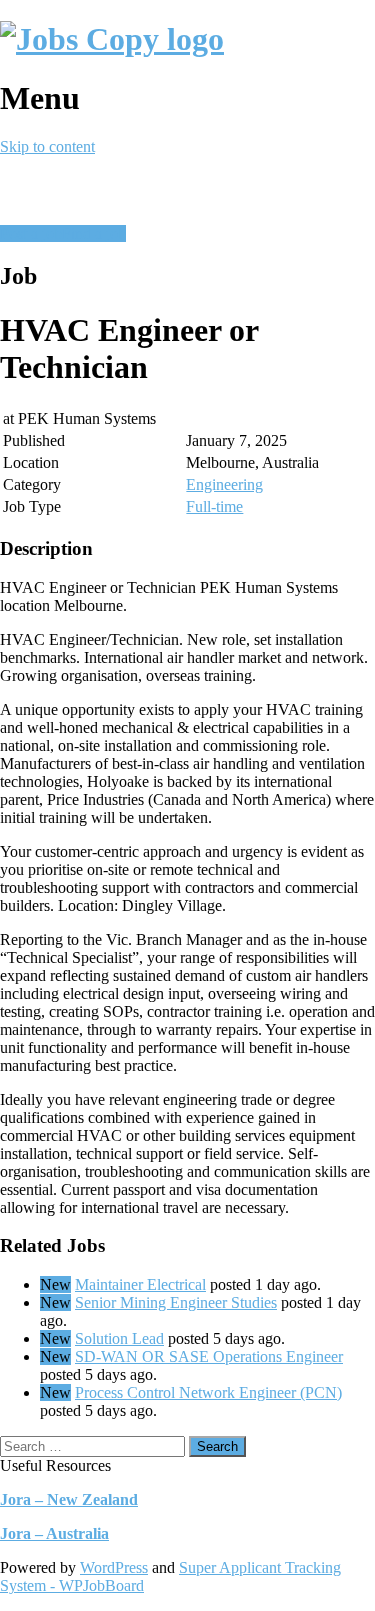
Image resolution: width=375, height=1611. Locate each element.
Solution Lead (119, 1338)
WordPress (114, 1567)
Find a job (94, 233)
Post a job (31, 233)
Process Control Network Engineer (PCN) (208, 1392)
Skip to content (47, 146)
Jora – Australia (54, 1533)
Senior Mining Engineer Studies (176, 1302)
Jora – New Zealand (69, 1499)
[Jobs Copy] (112, 39)
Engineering (224, 484)
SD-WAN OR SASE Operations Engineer (209, 1356)
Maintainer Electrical (140, 1284)
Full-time (214, 506)
